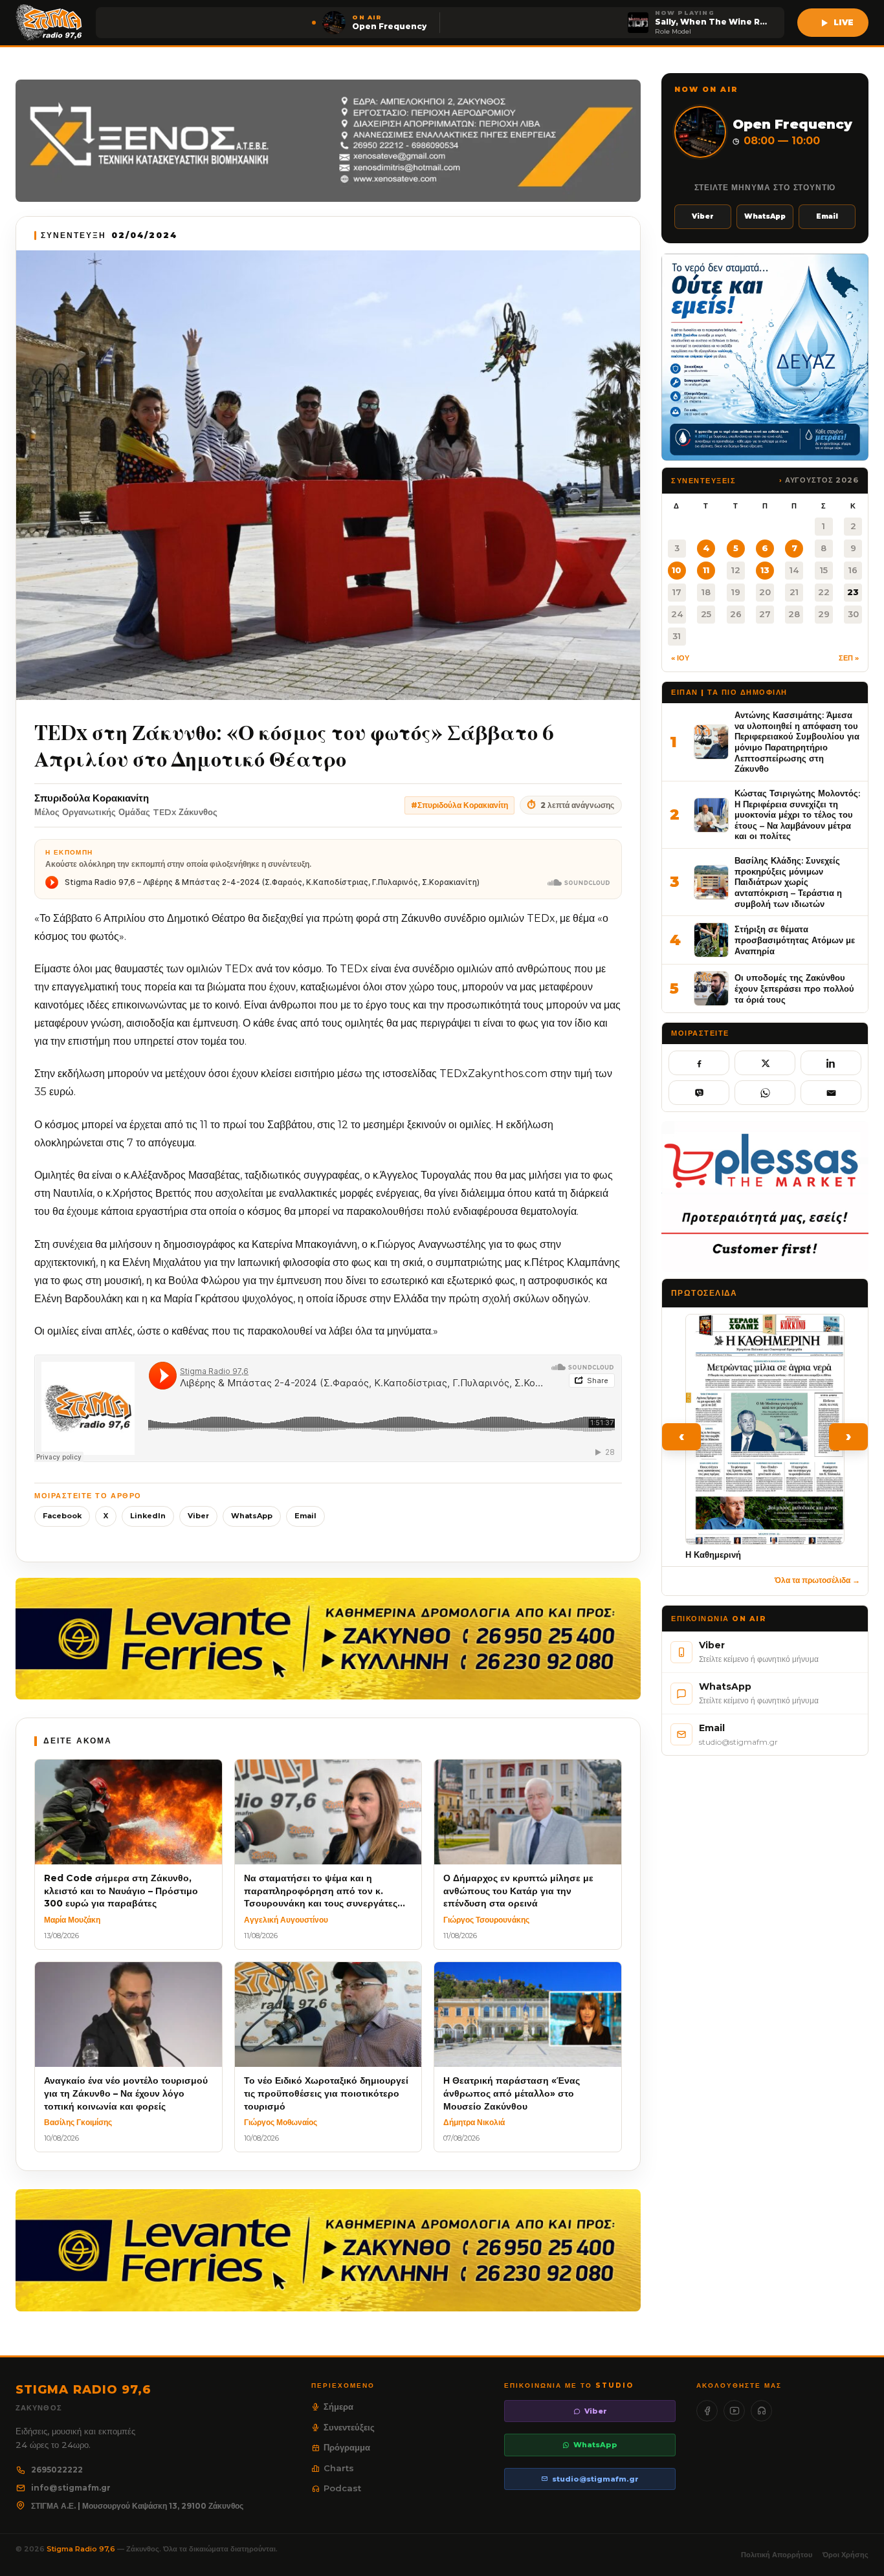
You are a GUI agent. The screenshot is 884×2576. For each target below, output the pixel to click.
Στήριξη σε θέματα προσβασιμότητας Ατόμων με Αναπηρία (795, 940)
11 (706, 570)
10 (677, 570)
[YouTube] (734, 2411)
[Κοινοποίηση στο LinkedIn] (831, 1063)
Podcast (342, 2488)
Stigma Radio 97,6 (82, 2549)
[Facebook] (707, 2411)
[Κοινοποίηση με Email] (831, 1093)
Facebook (62, 1516)
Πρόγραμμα (347, 2447)
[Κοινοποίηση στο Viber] (699, 1093)
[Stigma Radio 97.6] (49, 23)
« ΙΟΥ (680, 658)
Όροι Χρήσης (845, 2555)
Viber (198, 1516)
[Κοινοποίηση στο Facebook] (699, 1063)
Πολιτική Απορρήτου (777, 2555)
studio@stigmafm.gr (595, 2479)
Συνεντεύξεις (349, 2427)
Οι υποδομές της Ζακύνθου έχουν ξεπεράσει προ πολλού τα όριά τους (794, 988)
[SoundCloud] (761, 2411)
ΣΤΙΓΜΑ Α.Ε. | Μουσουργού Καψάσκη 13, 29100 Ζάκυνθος (137, 2506)
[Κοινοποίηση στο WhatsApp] (765, 1093)
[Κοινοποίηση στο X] (765, 1063)
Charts (339, 2468)
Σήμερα (338, 2407)
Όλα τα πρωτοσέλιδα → (817, 1580)
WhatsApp (252, 1516)
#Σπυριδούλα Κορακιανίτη (459, 805)
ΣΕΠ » (849, 658)
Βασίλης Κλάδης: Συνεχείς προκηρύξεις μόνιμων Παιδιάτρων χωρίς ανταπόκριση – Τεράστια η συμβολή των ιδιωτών (788, 882)
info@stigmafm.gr (71, 2488)
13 (765, 570)
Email (305, 1516)
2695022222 (57, 2470)
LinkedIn (148, 1516)
